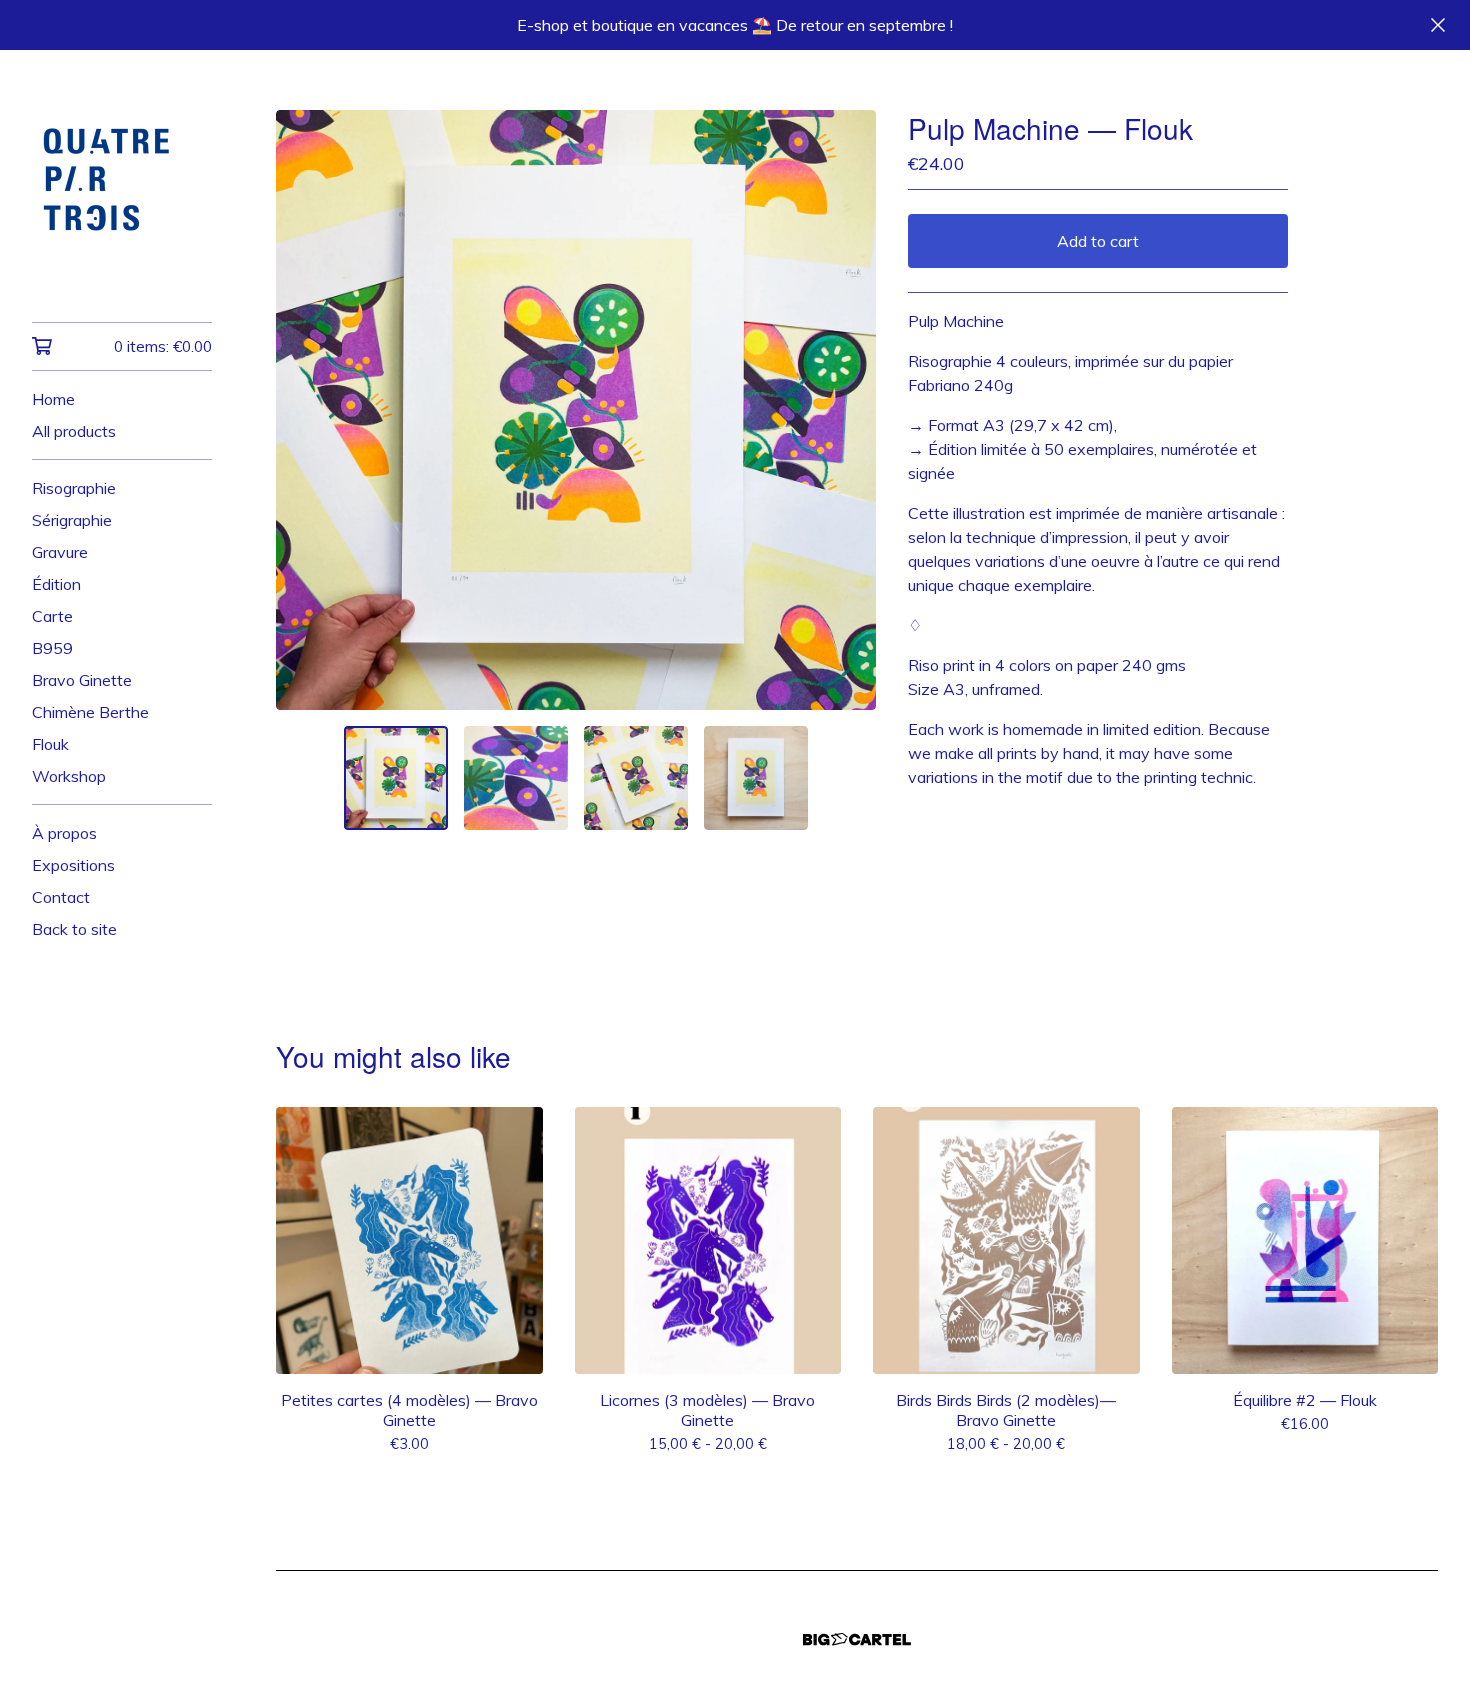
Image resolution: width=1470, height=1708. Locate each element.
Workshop (69, 776)
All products (74, 431)
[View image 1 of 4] (396, 778)
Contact (61, 897)
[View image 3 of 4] (636, 778)
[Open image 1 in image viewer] (576, 410)
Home (53, 399)
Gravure (60, 552)
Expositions (73, 865)
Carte (52, 616)
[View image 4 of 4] (756, 778)
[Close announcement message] (1438, 25)
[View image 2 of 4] (516, 778)
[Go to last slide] (304, 410)
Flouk (50, 744)
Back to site (74, 929)
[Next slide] (848, 410)
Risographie (74, 488)
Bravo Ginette (82, 680)
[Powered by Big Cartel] (857, 1639)
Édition (56, 584)
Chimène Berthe (90, 712)
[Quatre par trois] (122, 200)
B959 (52, 648)
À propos (64, 833)
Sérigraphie (72, 520)
